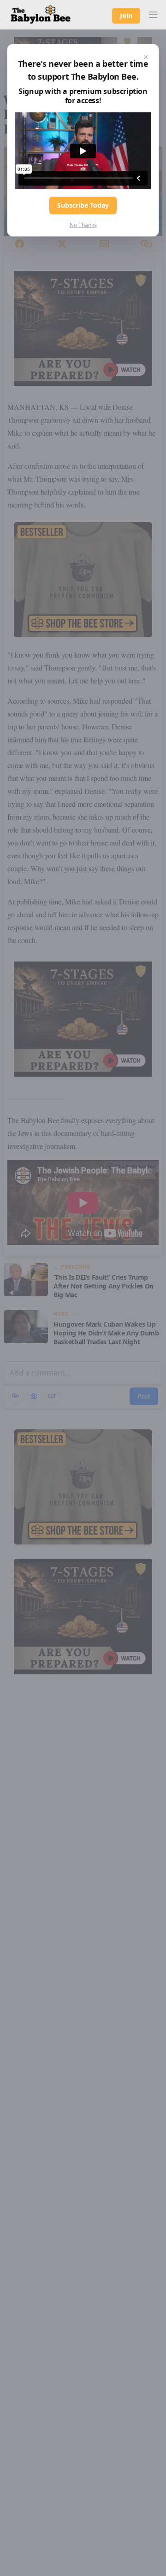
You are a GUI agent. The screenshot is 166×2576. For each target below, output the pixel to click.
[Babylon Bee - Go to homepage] (41, 15)
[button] (153, 15)
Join (126, 15)
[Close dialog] (146, 57)
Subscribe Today (83, 205)
